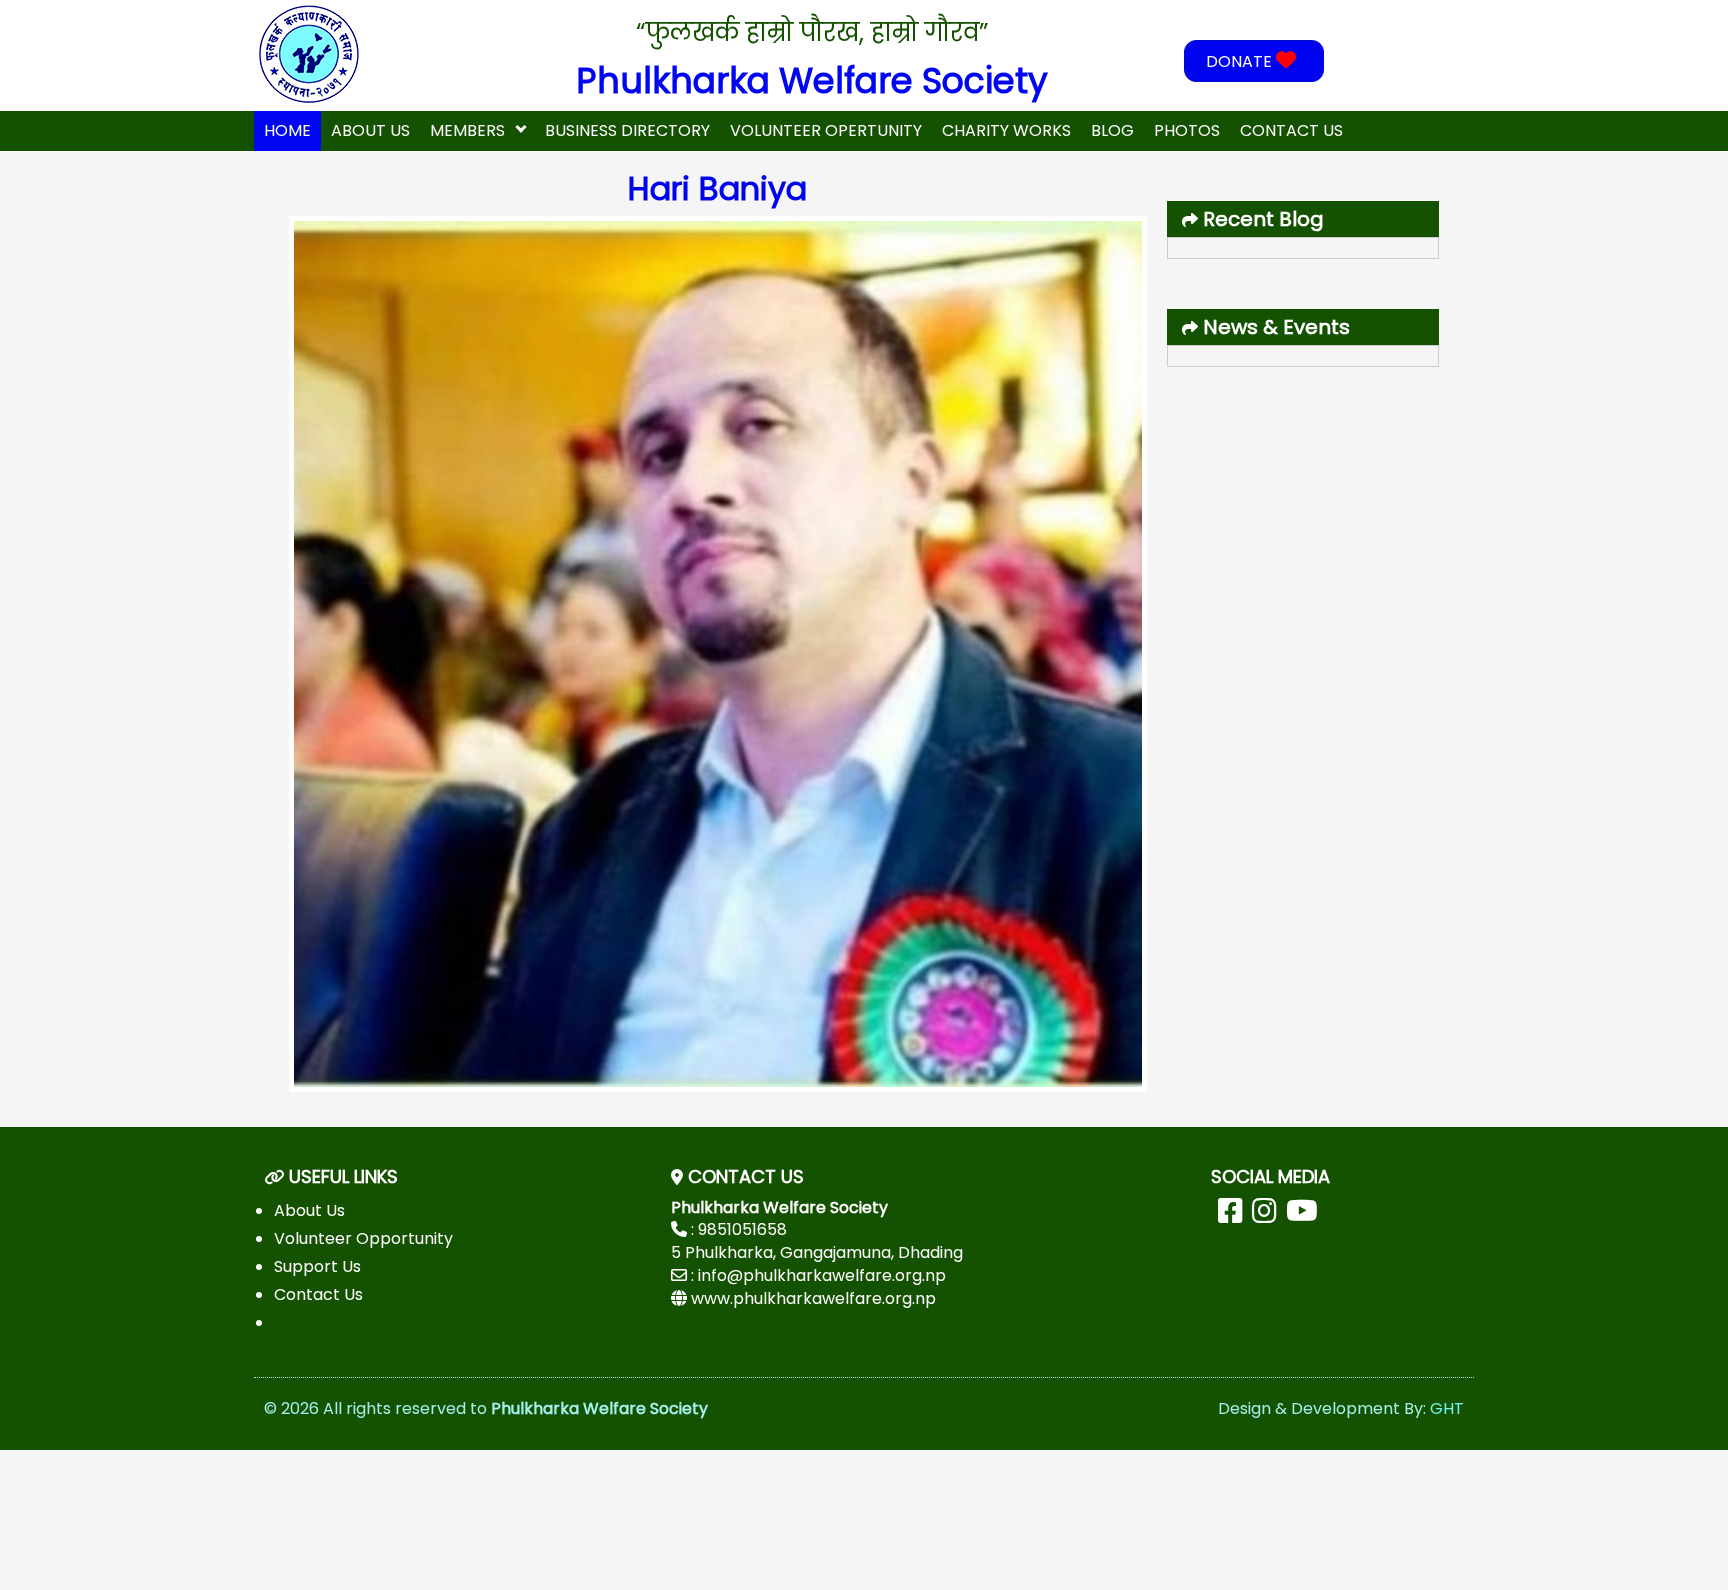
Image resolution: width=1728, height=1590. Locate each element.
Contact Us (1291, 130)
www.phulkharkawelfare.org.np (813, 1298)
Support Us (317, 1266)
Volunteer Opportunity (363, 1238)
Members (467, 130)
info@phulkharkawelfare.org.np (822, 1275)
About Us (370, 130)
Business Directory (627, 130)
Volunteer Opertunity (826, 130)
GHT (1447, 1408)
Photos (1187, 130)
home (287, 130)
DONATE (1241, 61)
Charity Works (1006, 130)
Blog (1112, 130)
